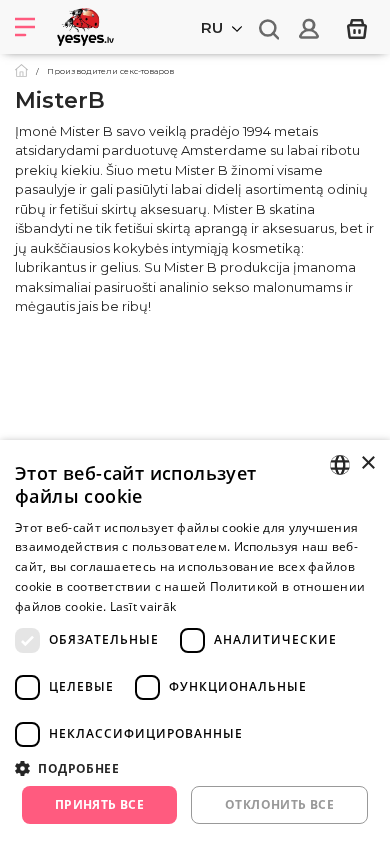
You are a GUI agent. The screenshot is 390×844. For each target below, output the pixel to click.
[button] (195, 768)
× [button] (367, 463)
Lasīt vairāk (143, 606)
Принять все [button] (99, 804)
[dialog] (195, 642)
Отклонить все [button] (279, 804)
